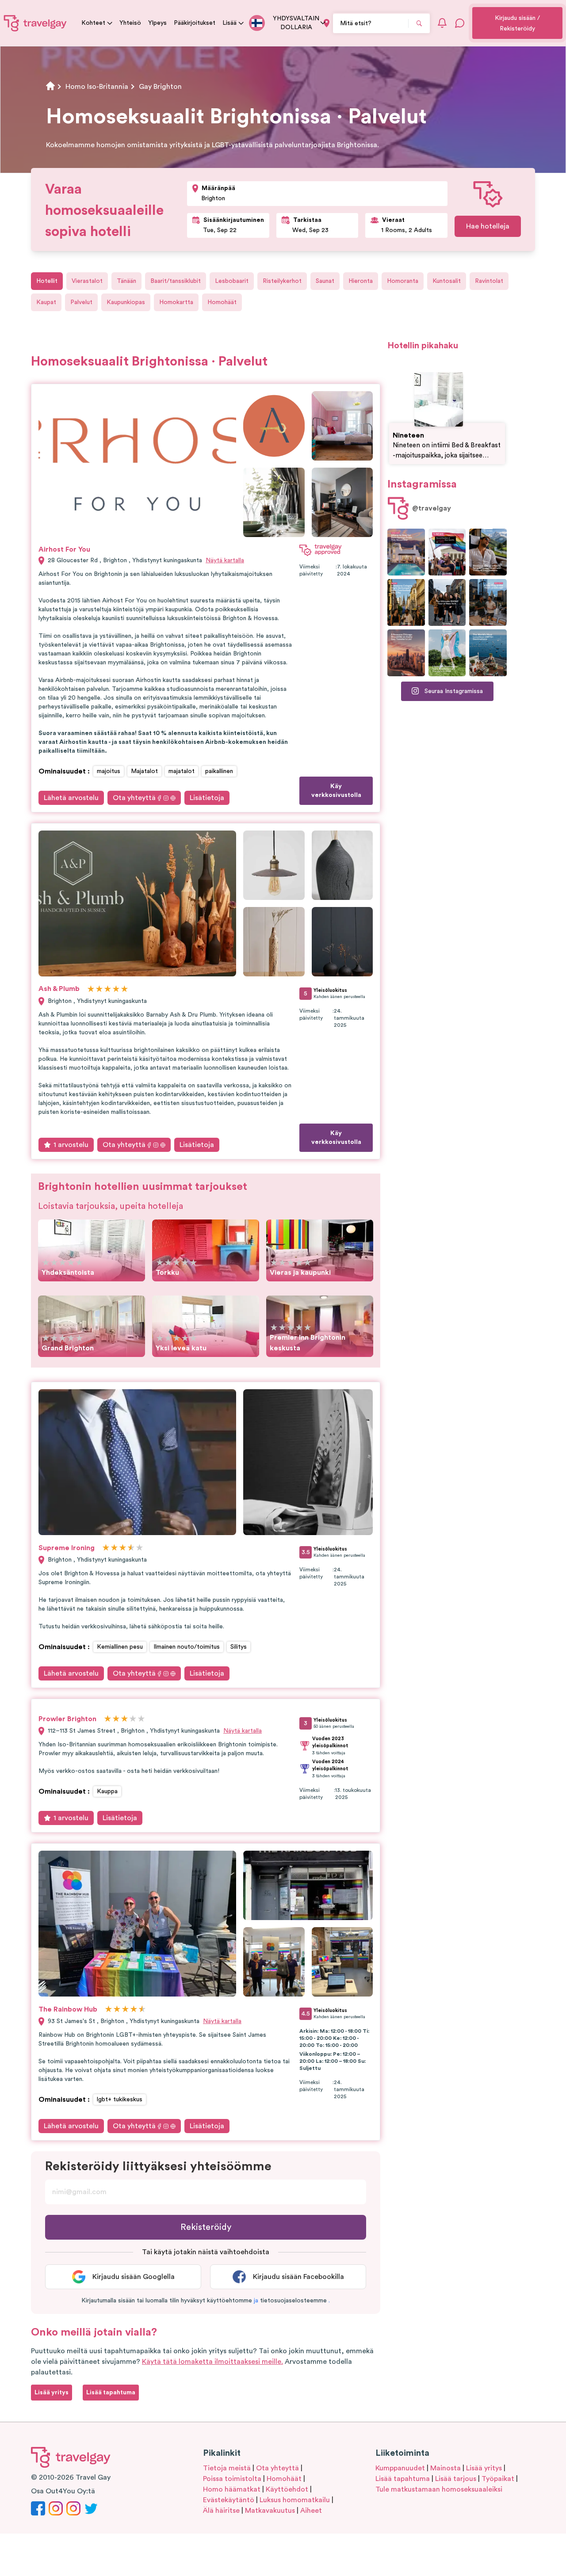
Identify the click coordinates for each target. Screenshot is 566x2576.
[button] (256, 2301)
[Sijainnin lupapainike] (327, 23)
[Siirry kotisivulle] (35, 23)
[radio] (91, 989)
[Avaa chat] (460, 23)
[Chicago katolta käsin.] (488, 602)
